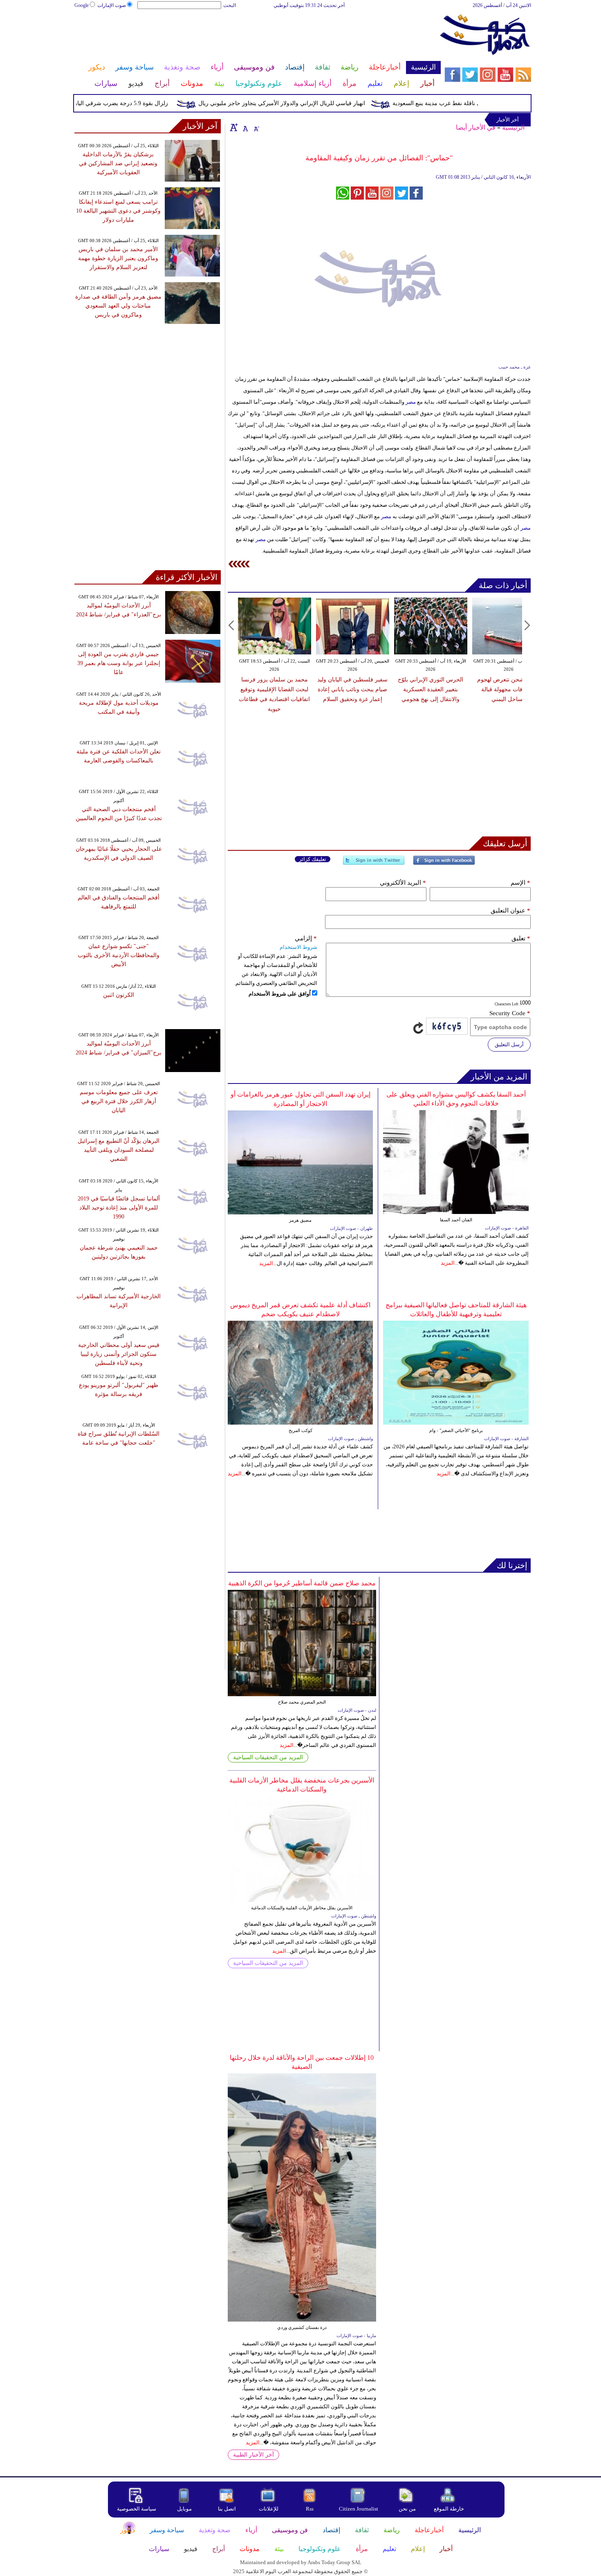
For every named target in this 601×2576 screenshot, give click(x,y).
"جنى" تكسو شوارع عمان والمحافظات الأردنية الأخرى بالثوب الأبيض (119, 955)
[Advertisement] (257, 36)
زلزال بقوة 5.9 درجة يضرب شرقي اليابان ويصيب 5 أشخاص (129, 103)
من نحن (407, 2509)
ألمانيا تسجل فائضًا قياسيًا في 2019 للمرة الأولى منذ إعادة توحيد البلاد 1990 (119, 1208)
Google (82, 5)
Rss (310, 2509)
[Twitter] (374, 864)
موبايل (185, 2509)
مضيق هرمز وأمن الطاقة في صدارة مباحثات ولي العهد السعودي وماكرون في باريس (118, 306)
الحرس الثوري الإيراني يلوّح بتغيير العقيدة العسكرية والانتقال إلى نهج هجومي (431, 689)
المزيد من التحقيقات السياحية (268, 1757)
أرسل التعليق (509, 1044)
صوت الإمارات (112, 5)
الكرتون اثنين (119, 995)
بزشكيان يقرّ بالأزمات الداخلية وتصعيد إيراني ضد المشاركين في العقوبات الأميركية (118, 163)
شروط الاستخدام (298, 947)
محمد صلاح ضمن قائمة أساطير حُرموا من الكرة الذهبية (302, 1583)
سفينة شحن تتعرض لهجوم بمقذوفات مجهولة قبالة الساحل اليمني (509, 689)
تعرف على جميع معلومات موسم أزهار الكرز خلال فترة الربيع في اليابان (119, 1101)
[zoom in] (234, 127)
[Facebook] (444, 864)
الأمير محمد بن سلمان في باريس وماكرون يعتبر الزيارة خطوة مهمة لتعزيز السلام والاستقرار (118, 258)
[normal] (244, 127)
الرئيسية (513, 127)
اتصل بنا (227, 2509)
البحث (230, 5)
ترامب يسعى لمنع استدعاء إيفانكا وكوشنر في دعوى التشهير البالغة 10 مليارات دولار (118, 211)
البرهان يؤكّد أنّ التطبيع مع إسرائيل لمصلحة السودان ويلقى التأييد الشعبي (119, 1150)
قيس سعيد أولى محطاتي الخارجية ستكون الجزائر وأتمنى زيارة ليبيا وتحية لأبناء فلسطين (119, 1354)
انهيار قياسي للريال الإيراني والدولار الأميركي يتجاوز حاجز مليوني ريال (314, 103)
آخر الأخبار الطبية (253, 2455)
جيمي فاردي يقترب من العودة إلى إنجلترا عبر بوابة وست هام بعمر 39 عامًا (119, 663)
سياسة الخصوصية (137, 2509)
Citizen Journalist (359, 2509)
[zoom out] (256, 127)
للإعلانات (269, 2509)
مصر (411, 402)
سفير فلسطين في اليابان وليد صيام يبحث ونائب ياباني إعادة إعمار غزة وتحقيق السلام (352, 689)
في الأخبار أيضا (476, 127)
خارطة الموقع (449, 2509)
